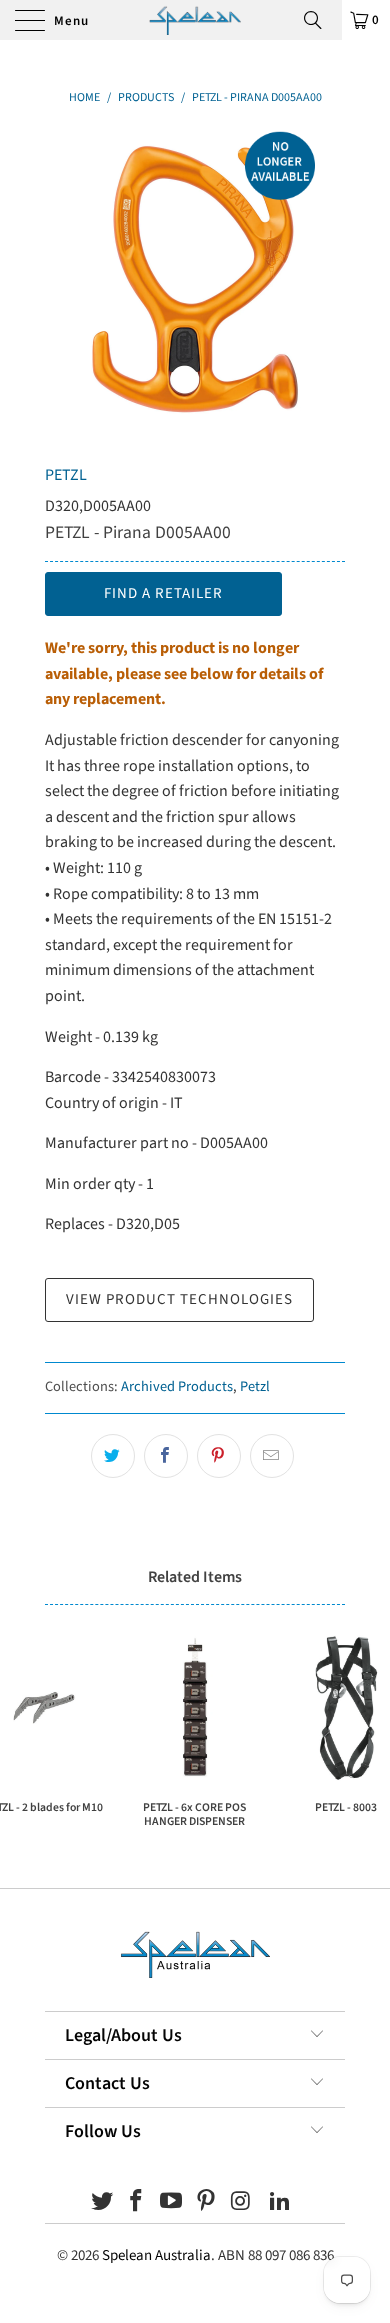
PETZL (66, 475)
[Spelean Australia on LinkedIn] (281, 2203)
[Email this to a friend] (272, 1456)
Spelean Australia (156, 2255)
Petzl (255, 1386)
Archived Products (177, 1386)
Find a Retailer (163, 593)
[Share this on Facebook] (166, 1456)
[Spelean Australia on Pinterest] (207, 2203)
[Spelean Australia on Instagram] (241, 2203)
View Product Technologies (179, 1299)
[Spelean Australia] (195, 20)
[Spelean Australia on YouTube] (172, 2203)
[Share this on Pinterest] (219, 1456)
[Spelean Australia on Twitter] (102, 2203)
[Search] (320, 20)
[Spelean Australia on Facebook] (137, 2203)
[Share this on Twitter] (113, 1456)
